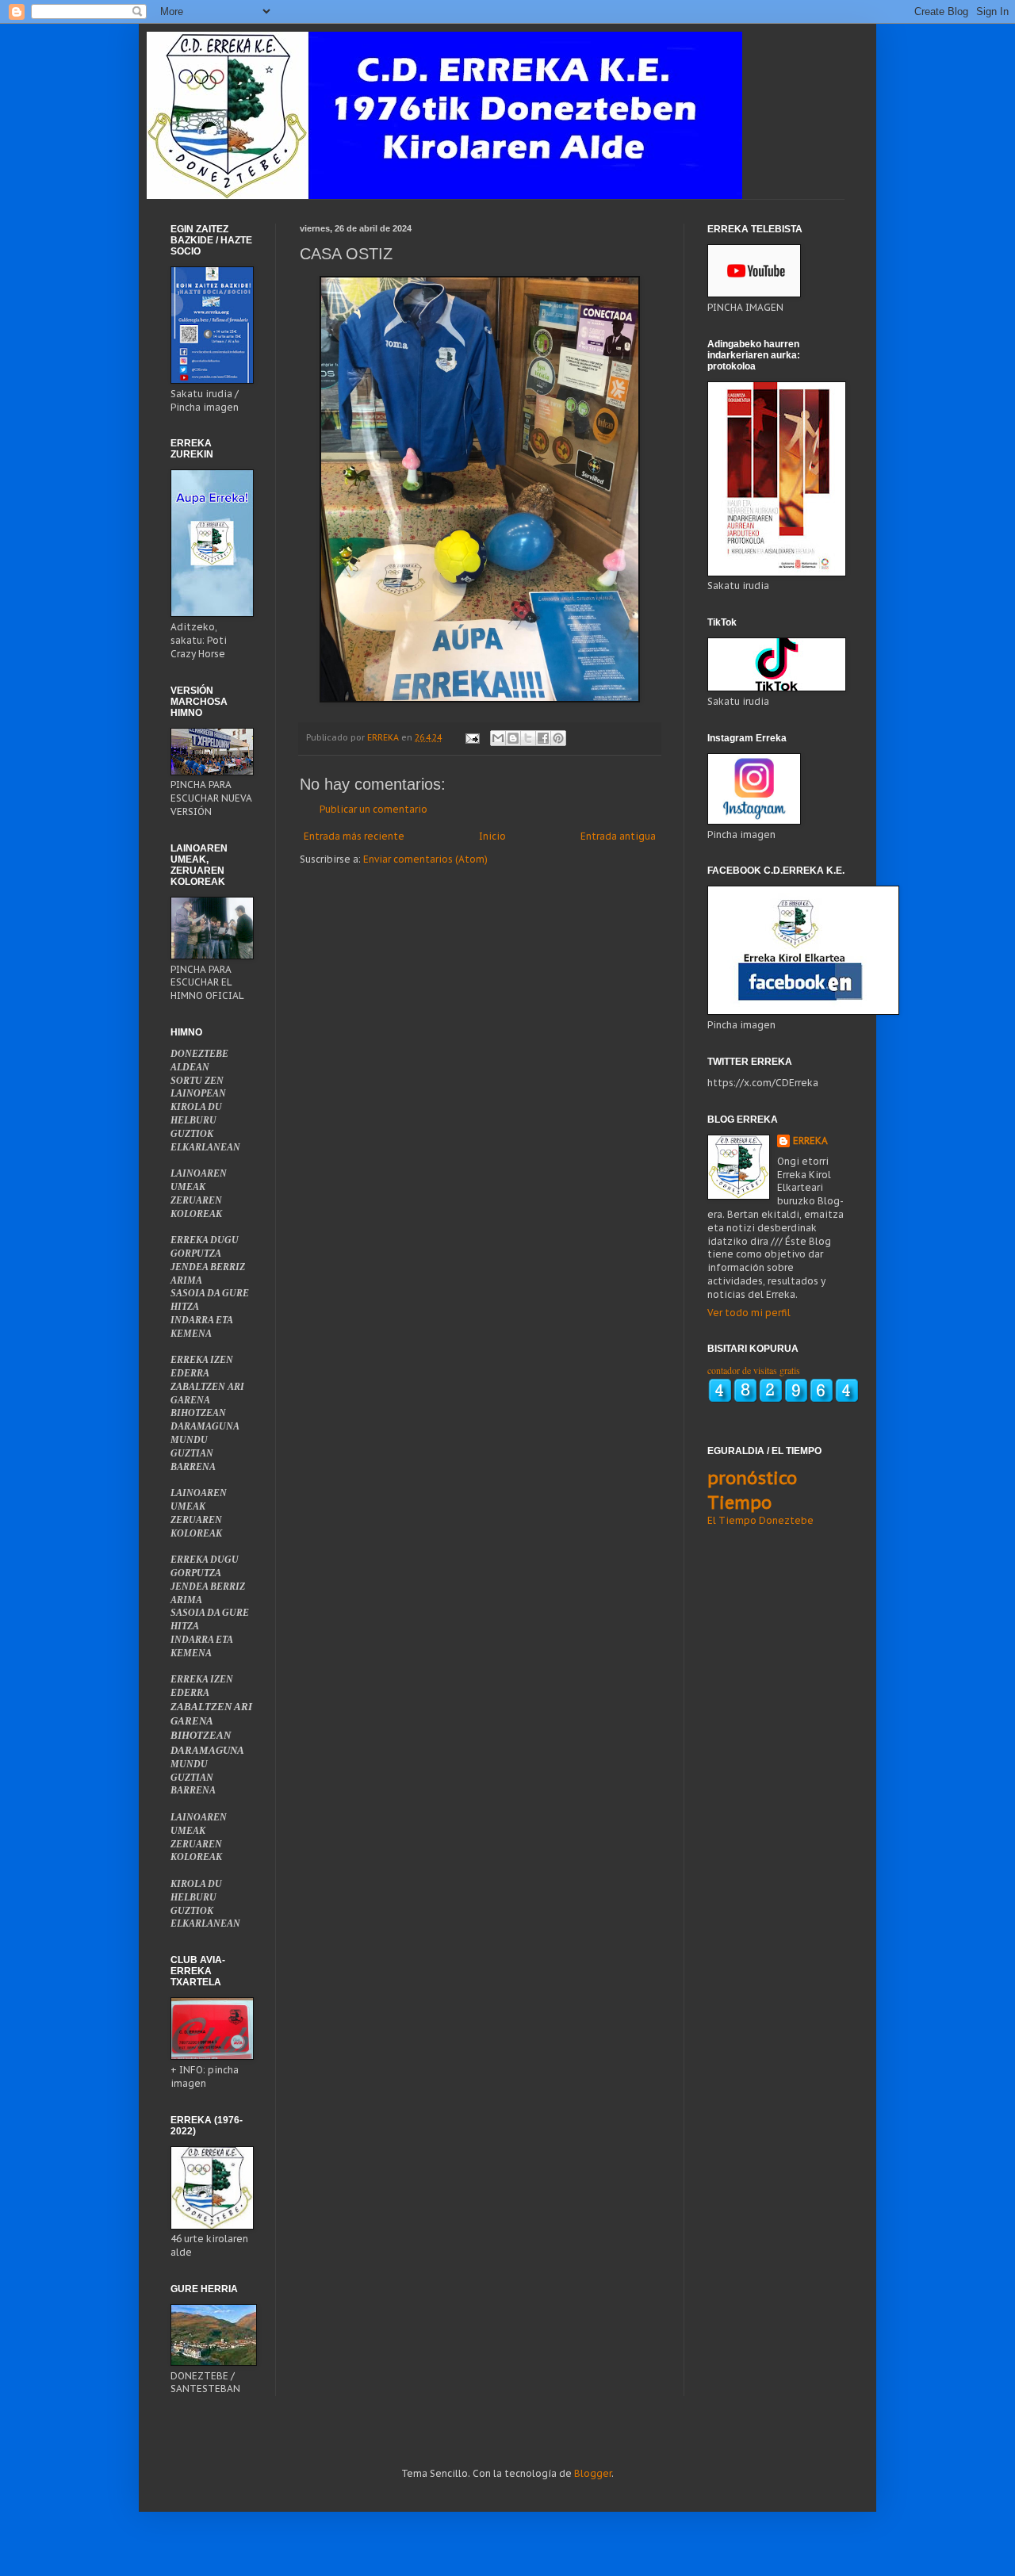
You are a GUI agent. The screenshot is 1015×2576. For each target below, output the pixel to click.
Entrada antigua (618, 836)
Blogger (593, 2473)
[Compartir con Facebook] (543, 738)
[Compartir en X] (528, 738)
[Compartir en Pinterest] (558, 738)
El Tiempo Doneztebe (760, 1520)
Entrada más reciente (354, 836)
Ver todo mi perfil (749, 1313)
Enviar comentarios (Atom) (425, 859)
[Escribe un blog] (513, 738)
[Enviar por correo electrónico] (498, 738)
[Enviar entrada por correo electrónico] (472, 737)
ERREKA (810, 1141)
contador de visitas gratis (754, 1370)
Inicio (492, 836)
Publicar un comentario (373, 809)
